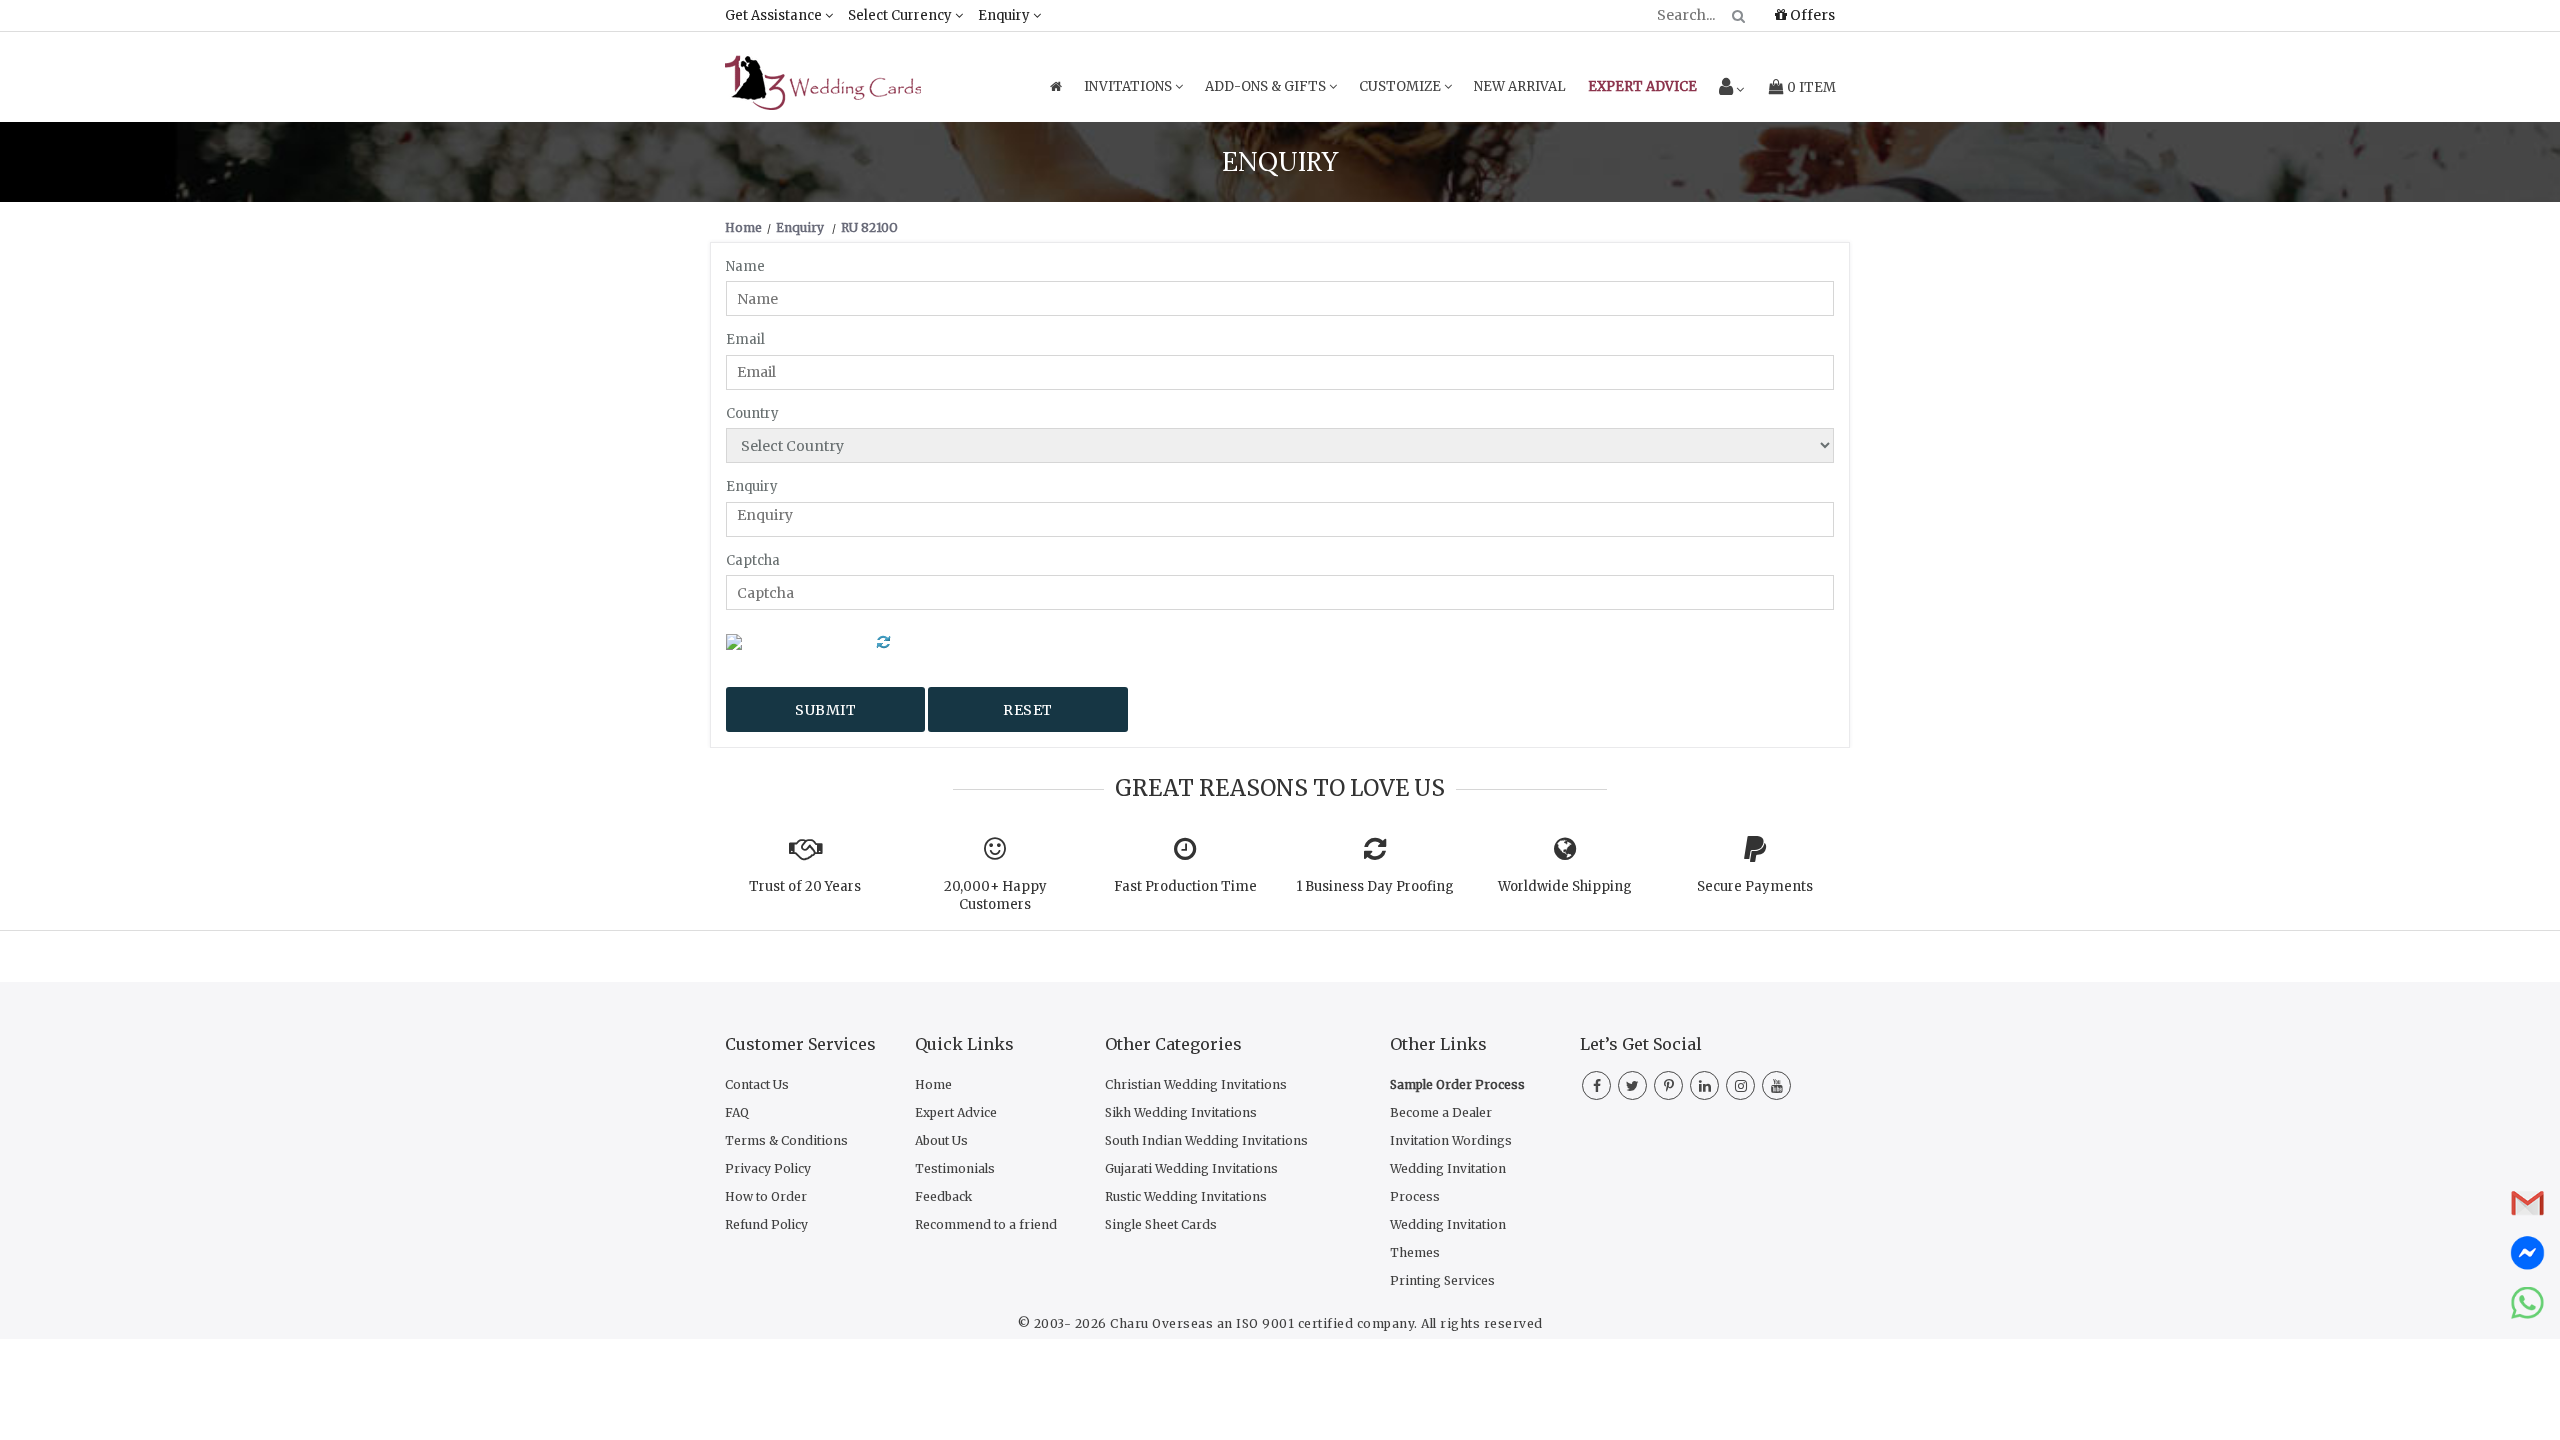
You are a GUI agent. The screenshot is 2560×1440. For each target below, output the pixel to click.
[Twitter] (1632, 1086)
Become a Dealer (1441, 1112)
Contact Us (757, 1084)
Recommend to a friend (986, 1224)
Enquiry (1005, 15)
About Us (941, 1140)
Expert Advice (956, 1112)
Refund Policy (766, 1224)
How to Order (766, 1196)
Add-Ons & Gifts (1267, 86)
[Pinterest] (1668, 1086)
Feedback (943, 1196)
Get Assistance (775, 15)
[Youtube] (1776, 1086)
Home (933, 1084)
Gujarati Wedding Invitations (1191, 1168)
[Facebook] (1596, 1086)
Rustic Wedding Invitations (1186, 1196)
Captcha (753, 560)
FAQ (737, 1112)
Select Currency (901, 15)
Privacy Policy (768, 1168)
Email (745, 339)
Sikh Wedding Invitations (1181, 1112)
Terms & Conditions (786, 1140)
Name (745, 266)
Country (752, 413)
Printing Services (1442, 1280)
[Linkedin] (1704, 1086)
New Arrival (1520, 86)
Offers (1811, 15)
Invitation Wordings (1451, 1140)
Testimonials (955, 1168)
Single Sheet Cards (1161, 1224)
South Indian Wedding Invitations (1206, 1140)
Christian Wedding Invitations (1196, 1084)
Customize (1401, 86)
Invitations (1129, 86)
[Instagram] (1740, 1086)
